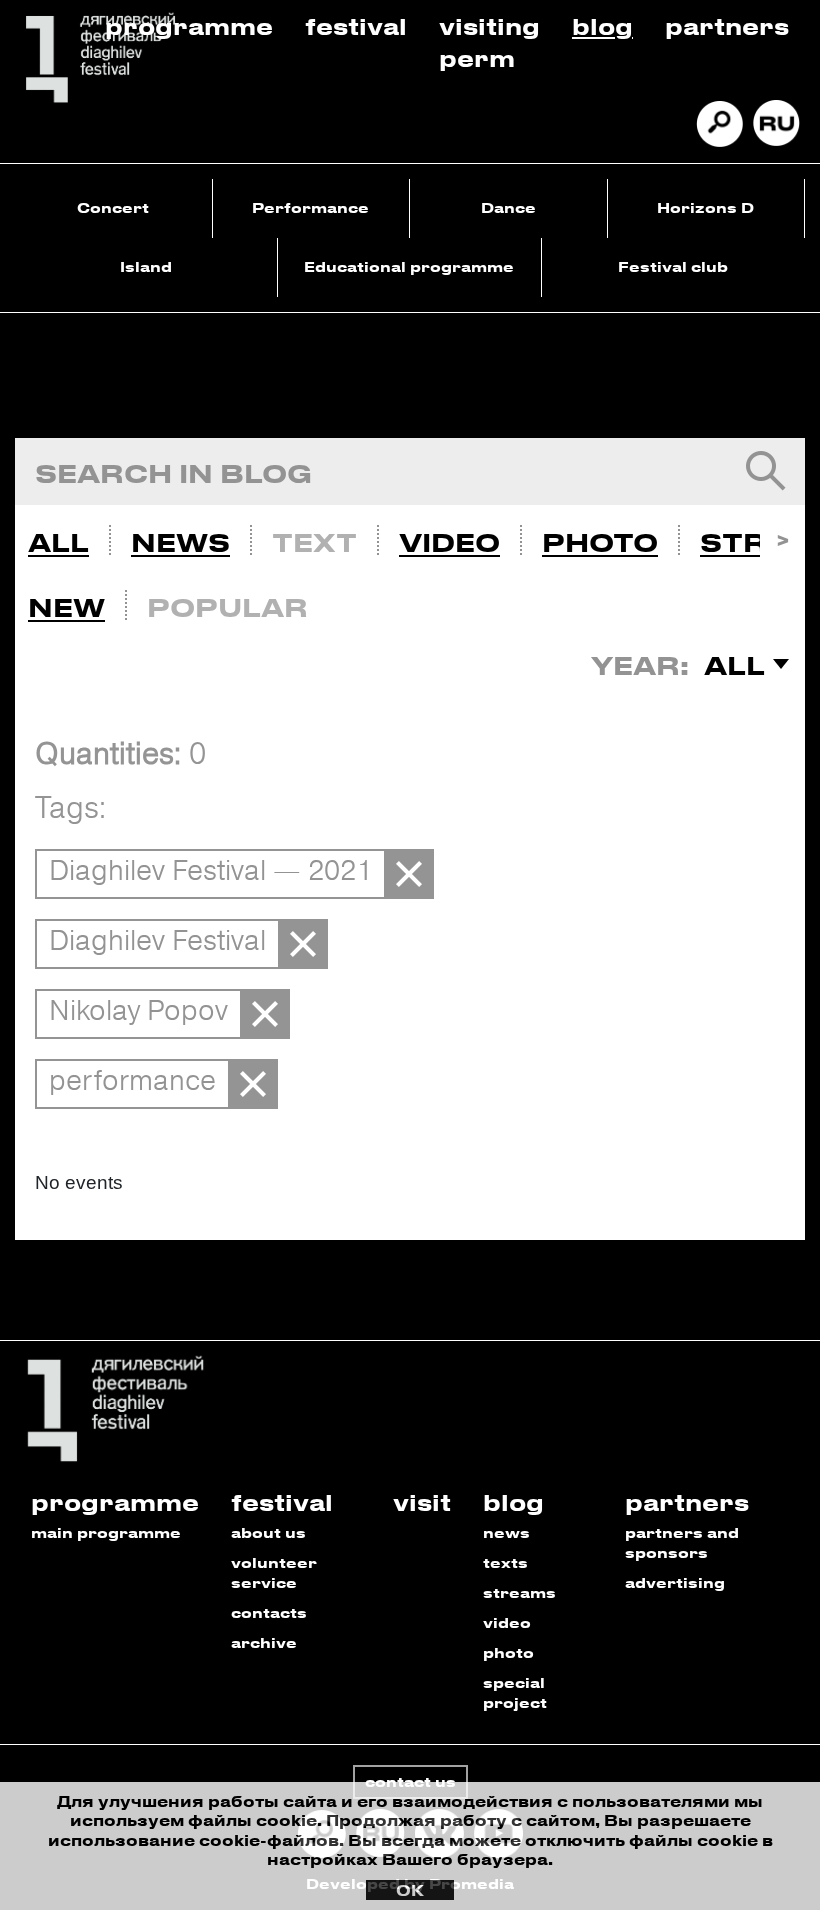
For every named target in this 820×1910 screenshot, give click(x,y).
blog (513, 1501)
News (180, 542)
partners (687, 1501)
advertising (675, 1582)
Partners (727, 25)
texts (505, 1562)
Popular (227, 607)
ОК (410, 1890)
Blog (602, 25)
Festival (356, 25)
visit (422, 1501)
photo (508, 1652)
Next (782, 537)
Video (449, 542)
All (58, 542)
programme (115, 1501)
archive (264, 1642)
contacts (269, 1612)
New (66, 607)
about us (268, 1532)
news (506, 1532)
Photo (600, 542)
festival (282, 1501)
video (507, 1622)
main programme (106, 1532)
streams (519, 1592)
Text (314, 542)
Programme (189, 25)
